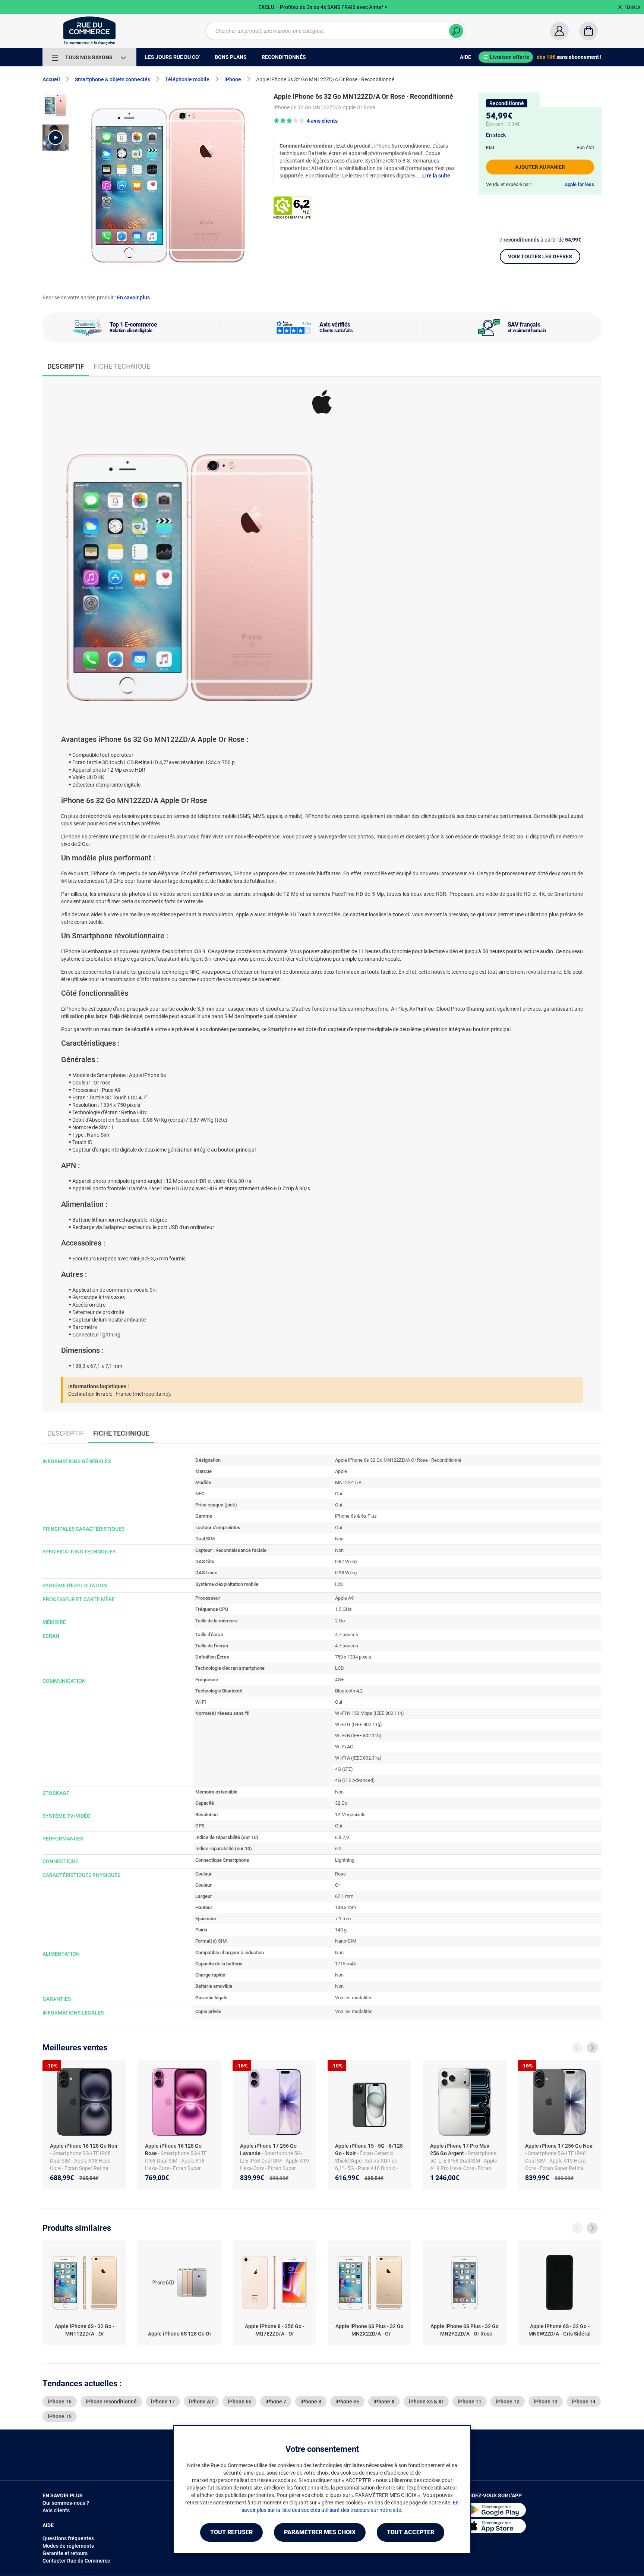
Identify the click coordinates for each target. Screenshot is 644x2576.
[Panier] (588, 31)
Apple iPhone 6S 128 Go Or (180, 2334)
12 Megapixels (350, 1815)
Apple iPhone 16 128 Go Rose (173, 2150)
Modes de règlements (68, 2546)
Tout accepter (411, 2532)
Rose (340, 1874)
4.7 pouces (347, 1635)
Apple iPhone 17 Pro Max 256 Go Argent (460, 2150)
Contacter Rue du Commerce (76, 2561)
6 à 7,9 (342, 1837)
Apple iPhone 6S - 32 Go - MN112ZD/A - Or (85, 2330)
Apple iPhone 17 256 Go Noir (559, 2146)
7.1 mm (343, 1919)
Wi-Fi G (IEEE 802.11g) (359, 1724)
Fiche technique (122, 366)
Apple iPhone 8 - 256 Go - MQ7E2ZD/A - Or (275, 2330)
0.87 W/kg (346, 1561)
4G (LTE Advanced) (355, 1780)
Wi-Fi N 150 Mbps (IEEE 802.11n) (370, 1713)
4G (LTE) (344, 1769)
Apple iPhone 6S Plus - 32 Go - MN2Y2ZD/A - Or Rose (465, 2330)
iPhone (233, 79)
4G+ (339, 1680)
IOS (339, 1584)
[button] (56, 138)
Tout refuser (231, 2532)
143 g (341, 1930)
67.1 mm (344, 1896)
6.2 (338, 1848)
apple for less (580, 184)
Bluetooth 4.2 (349, 1691)
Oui (339, 1494)
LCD (340, 1668)
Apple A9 (344, 1598)
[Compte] (559, 31)
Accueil (51, 79)
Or (337, 1885)
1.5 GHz (343, 1609)
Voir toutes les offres (540, 256)
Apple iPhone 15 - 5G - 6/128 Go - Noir (369, 2150)
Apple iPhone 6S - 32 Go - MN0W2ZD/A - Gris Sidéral (560, 2330)
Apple (341, 1471)
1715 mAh (346, 1964)
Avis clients (56, 2510)
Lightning (345, 1860)
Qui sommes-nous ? (66, 2503)
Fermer (632, 7)
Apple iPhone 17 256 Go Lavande (268, 2150)
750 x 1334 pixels (353, 1657)
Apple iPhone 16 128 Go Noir (84, 2146)
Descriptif (66, 1433)
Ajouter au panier (540, 167)
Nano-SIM (346, 1941)
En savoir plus (133, 297)
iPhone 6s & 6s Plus (356, 1516)
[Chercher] (456, 31)
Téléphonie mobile (187, 79)
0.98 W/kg (346, 1573)
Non (339, 1539)
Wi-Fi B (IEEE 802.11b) (358, 1736)
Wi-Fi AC (344, 1747)
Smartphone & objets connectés (113, 79)
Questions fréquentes (68, 2538)
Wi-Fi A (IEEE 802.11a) (358, 1758)
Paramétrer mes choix (320, 2532)
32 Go (341, 1803)
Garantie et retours (65, 2553)
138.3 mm (345, 1907)
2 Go (340, 1621)
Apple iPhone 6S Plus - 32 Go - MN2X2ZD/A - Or (370, 2330)
